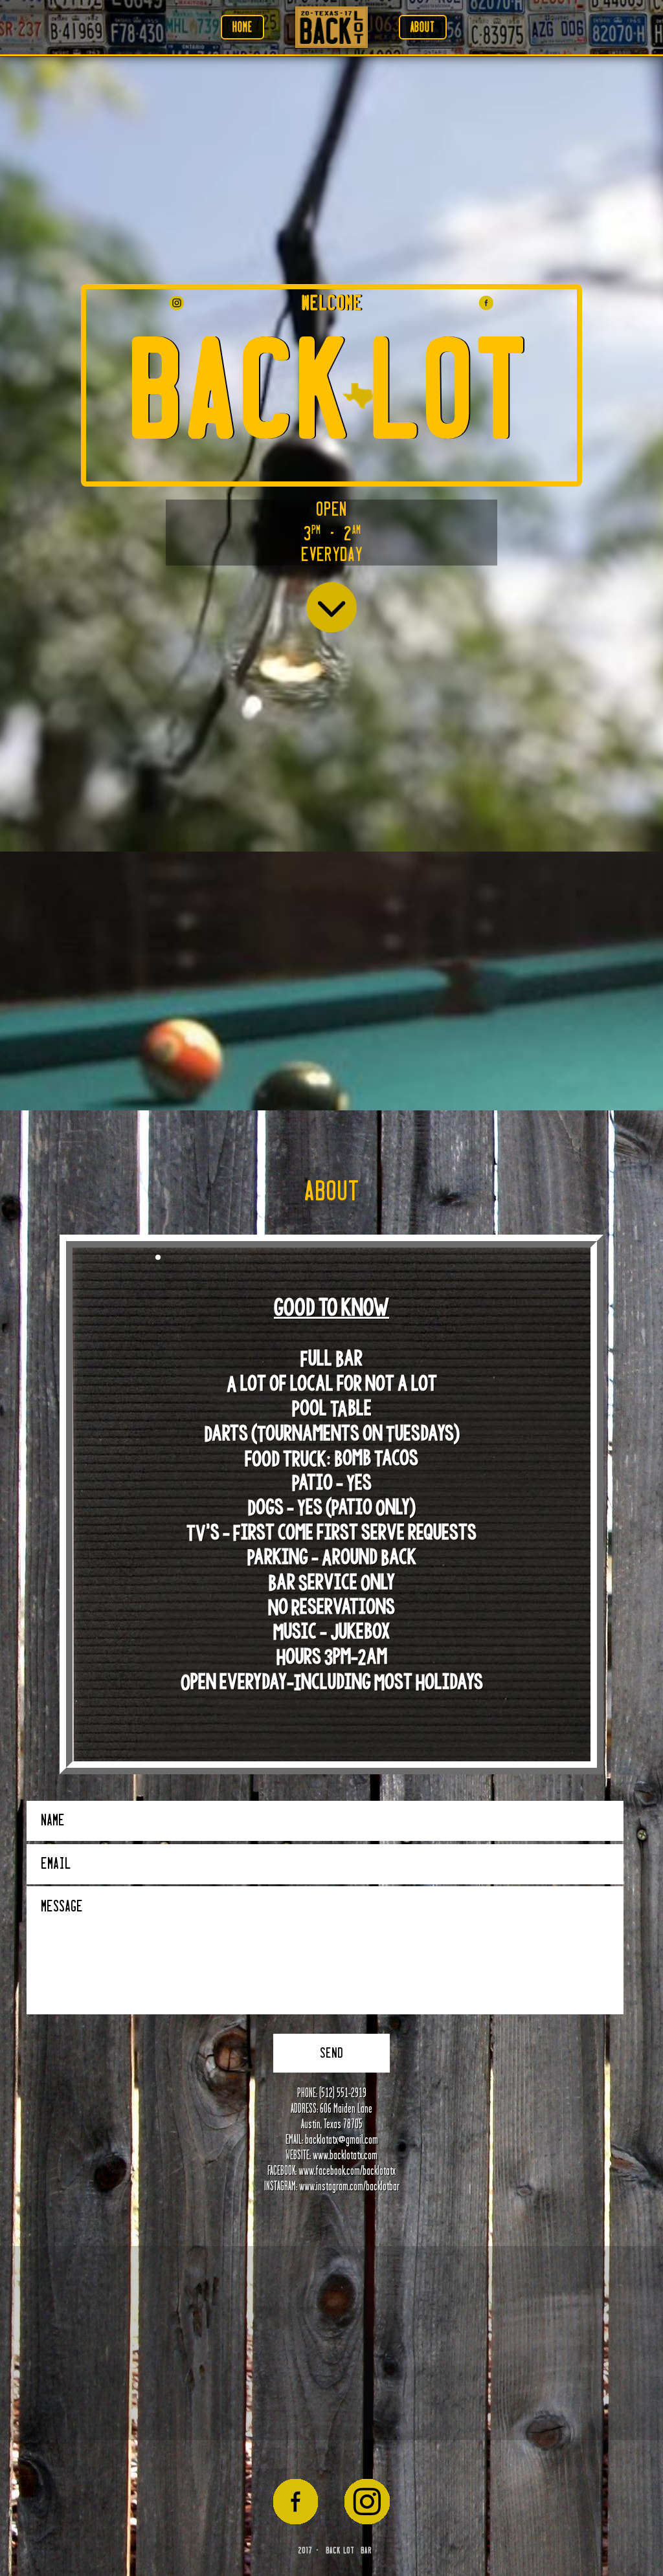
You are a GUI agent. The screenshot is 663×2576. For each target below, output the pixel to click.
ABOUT (423, 27)
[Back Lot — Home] (331, 27)
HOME (242, 27)
